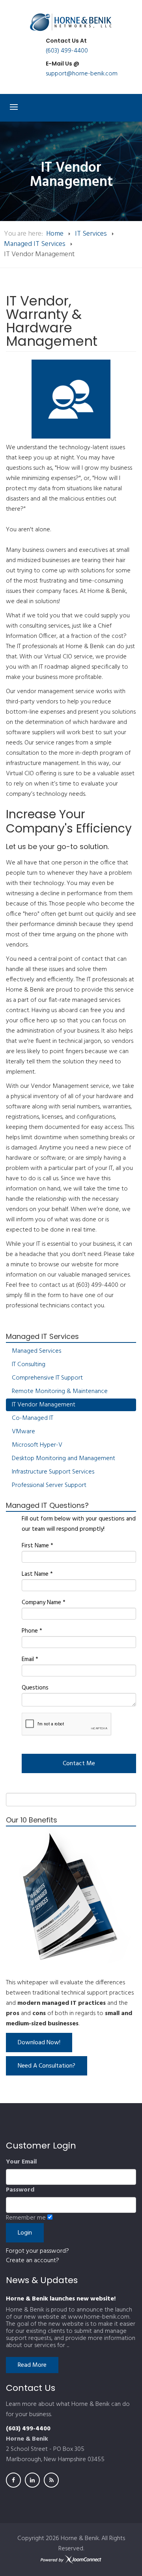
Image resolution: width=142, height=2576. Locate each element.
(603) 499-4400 (67, 51)
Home (55, 234)
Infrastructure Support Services (53, 1472)
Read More (32, 2365)
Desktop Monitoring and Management (64, 1459)
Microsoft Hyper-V (37, 1445)
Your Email (21, 2162)
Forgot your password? (37, 2251)
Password (20, 2190)
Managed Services (36, 1351)
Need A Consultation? (47, 2066)
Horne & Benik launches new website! (61, 2299)
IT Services (91, 234)
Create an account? (33, 2261)
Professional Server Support (49, 1485)
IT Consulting (29, 1365)
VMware (23, 1432)
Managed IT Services (35, 244)
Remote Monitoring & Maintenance (60, 1391)
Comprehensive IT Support (47, 1378)
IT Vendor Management (44, 1405)
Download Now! (39, 2043)
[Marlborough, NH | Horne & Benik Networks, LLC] (71, 22)
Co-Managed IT (33, 1418)
